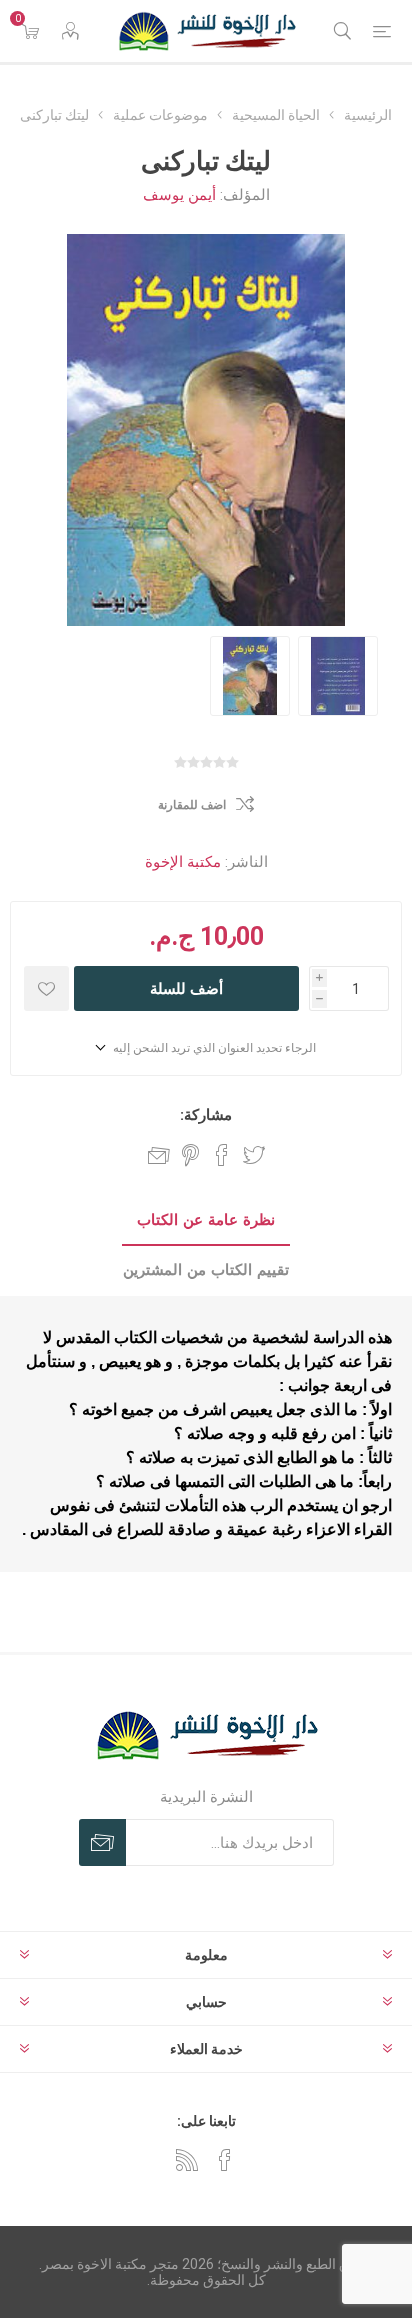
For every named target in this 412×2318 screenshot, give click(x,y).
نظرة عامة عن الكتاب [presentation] (206, 1220)
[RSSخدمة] (187, 2160)
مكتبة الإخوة (183, 862)
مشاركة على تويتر (254, 1155)
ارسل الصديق (159, 1155)
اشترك (102, 1842)
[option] (250, 676)
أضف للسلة (186, 988)
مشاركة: (206, 1115)
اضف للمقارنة (192, 805)
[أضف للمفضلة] (46, 988)
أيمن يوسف (179, 195)
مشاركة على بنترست (190, 1155)
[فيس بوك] (225, 2160)
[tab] (206, 1221)
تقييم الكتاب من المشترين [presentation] (206, 1270)
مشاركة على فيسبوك (222, 1155)
